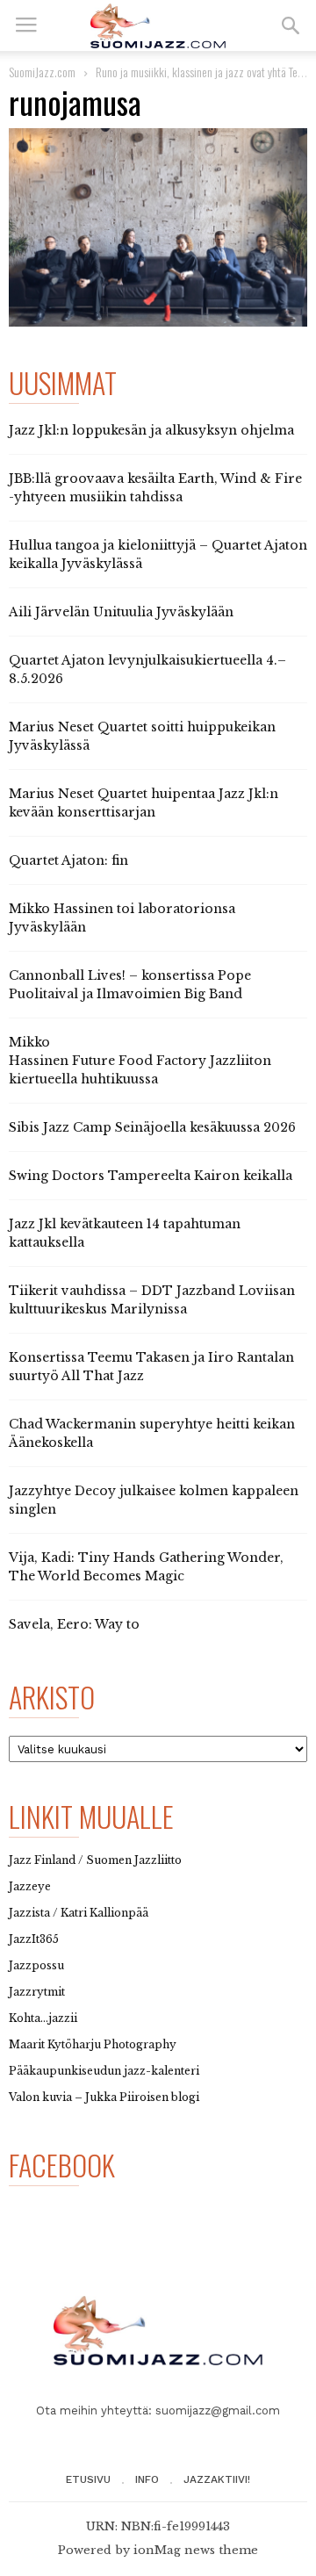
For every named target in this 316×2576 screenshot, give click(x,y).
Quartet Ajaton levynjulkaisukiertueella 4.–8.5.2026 (147, 669)
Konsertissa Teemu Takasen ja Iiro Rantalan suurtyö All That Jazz (151, 1367)
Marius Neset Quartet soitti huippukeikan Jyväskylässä (142, 736)
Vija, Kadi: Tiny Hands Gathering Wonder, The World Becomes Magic (146, 1567)
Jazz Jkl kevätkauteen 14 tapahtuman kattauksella (125, 1233)
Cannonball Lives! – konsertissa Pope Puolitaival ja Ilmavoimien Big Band (130, 985)
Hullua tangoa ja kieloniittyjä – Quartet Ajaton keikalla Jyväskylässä (158, 554)
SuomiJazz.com (42, 72)
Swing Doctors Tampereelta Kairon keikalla (151, 1176)
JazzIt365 (34, 1939)
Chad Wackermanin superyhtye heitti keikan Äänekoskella (152, 1433)
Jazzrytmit (37, 1992)
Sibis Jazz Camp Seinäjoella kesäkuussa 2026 (152, 1127)
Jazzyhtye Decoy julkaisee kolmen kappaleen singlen (154, 1500)
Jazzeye (30, 1886)
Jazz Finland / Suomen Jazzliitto (95, 1860)
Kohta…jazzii (43, 2018)
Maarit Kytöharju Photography (93, 2044)
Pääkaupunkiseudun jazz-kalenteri (104, 2071)
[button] (291, 25)
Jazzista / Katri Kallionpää (79, 1913)
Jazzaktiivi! (217, 2479)
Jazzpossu (36, 1965)
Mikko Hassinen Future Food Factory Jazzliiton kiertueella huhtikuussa (140, 1061)
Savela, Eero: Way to (74, 1624)
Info (147, 2479)
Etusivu (88, 2479)
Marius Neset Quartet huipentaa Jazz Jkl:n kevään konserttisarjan (144, 803)
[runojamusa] (158, 227)
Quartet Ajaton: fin (68, 860)
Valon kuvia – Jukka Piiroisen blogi (104, 2097)
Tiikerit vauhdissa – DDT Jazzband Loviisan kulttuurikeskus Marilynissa (152, 1300)
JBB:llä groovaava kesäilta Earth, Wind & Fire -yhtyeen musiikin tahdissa (155, 488)
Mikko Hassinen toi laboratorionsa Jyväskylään (122, 918)
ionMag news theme (196, 2550)
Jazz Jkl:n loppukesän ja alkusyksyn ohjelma (151, 430)
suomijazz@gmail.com (218, 2411)
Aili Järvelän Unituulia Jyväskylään (121, 612)
